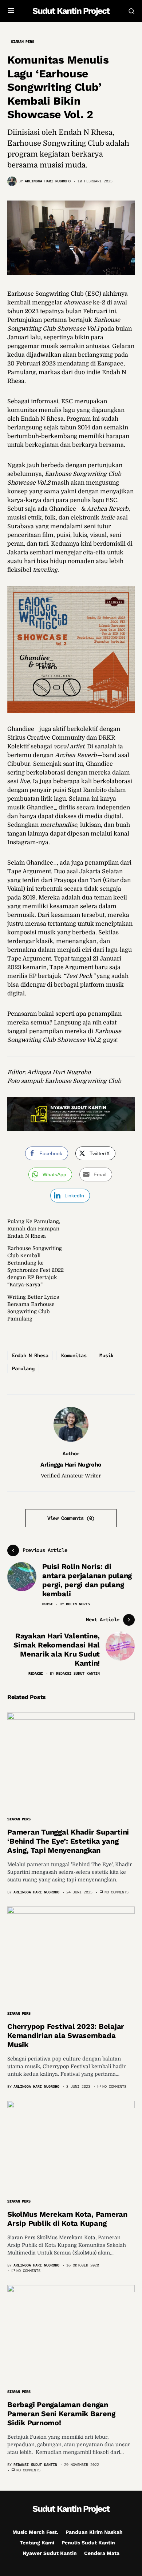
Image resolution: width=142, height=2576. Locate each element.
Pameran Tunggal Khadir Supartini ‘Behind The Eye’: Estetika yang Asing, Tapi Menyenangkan (68, 1841)
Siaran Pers (22, 42)
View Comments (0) (71, 1518)
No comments (117, 1892)
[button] (11, 11)
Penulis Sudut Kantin (88, 2543)
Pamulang (23, 1368)
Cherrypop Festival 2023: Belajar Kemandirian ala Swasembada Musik (66, 2035)
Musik (106, 1355)
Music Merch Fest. (35, 2532)
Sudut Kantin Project (71, 11)
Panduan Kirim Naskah (94, 2532)
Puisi (48, 1604)
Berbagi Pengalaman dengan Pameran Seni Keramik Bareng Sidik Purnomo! (61, 2414)
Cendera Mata (102, 2553)
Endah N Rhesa (30, 1355)
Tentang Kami (37, 2543)
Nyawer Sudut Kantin (50, 2553)
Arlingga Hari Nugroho (71, 1465)
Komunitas (74, 1355)
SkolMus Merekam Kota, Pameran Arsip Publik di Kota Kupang (67, 2219)
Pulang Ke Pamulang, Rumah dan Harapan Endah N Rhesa (34, 1229)
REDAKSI (36, 1673)
